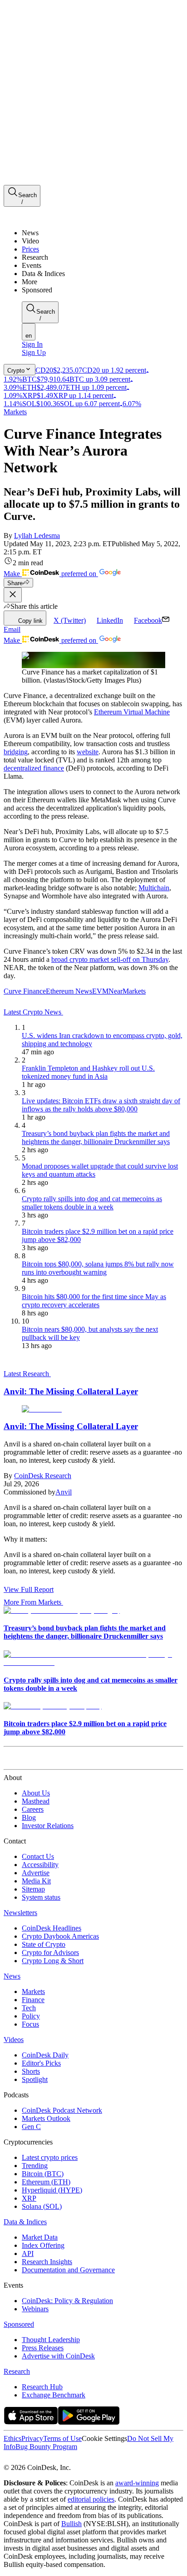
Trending (35, 2166)
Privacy (32, 2438)
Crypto (16, 371)
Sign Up (34, 352)
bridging (16, 752)
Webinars (35, 2309)
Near (116, 991)
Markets (15, 412)
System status (41, 1897)
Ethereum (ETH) (46, 2182)
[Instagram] (47, 2459)
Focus (30, 2024)
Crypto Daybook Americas (60, 1936)
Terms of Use (62, 2438)
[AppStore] (31, 2422)
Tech (29, 2008)
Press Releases (43, 2348)
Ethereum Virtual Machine (132, 712)
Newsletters (20, 1913)
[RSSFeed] (38, 2459)
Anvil (64, 1492)
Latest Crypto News (33, 1012)
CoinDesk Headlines (52, 1928)
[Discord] (78, 2459)
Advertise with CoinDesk (58, 2356)
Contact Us (38, 1856)
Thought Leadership (51, 2340)
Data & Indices (25, 2222)
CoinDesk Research (43, 1476)
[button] (103, 282)
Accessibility (40, 1865)
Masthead (36, 1801)
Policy (31, 2016)
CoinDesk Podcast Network (62, 2110)
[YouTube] (56, 2459)
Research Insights (47, 2262)
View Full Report (29, 1589)
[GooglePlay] (89, 2422)
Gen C (31, 2127)
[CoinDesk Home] (38, 217)
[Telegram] (89, 2459)
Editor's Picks (41, 2063)
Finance (33, 2000)
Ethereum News (69, 991)
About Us (36, 1793)
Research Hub (42, 2387)
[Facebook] (16, 2459)
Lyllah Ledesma (37, 536)
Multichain (154, 888)
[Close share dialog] (13, 595)
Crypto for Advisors (50, 1953)
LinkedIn (110, 620)
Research (17, 2371)
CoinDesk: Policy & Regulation (67, 2301)
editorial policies (91, 2499)
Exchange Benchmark (54, 2395)
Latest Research (27, 1374)
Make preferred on (51, 574)
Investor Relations (48, 1826)
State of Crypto (44, 1944)
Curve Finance (25, 991)
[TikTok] (67, 2459)
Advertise (36, 1873)
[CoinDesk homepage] (38, 1761)
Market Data (40, 2237)
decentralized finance (34, 768)
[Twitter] (7, 2459)
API (28, 2253)
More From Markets (32, 1602)
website (88, 752)
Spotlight (35, 2079)
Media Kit (36, 1881)
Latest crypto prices (50, 2157)
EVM (100, 991)
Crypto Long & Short (53, 1961)
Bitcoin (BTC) (43, 2174)
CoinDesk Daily (45, 2055)
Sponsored (19, 2324)
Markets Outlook (46, 2118)
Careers (33, 1809)
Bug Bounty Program (46, 2447)
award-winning (137, 2483)
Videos (14, 2040)
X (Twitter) (70, 620)
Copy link (30, 621)
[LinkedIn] (27, 2459)
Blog (29, 1817)
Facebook (148, 620)
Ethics (12, 2438)
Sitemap (33, 1889)
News (12, 1976)
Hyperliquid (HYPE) (52, 2190)
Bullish (71, 2524)
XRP (29, 2198)
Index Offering (43, 2245)
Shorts (31, 2071)
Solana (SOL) (42, 2206)
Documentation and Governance (68, 2270)
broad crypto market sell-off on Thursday (110, 959)
